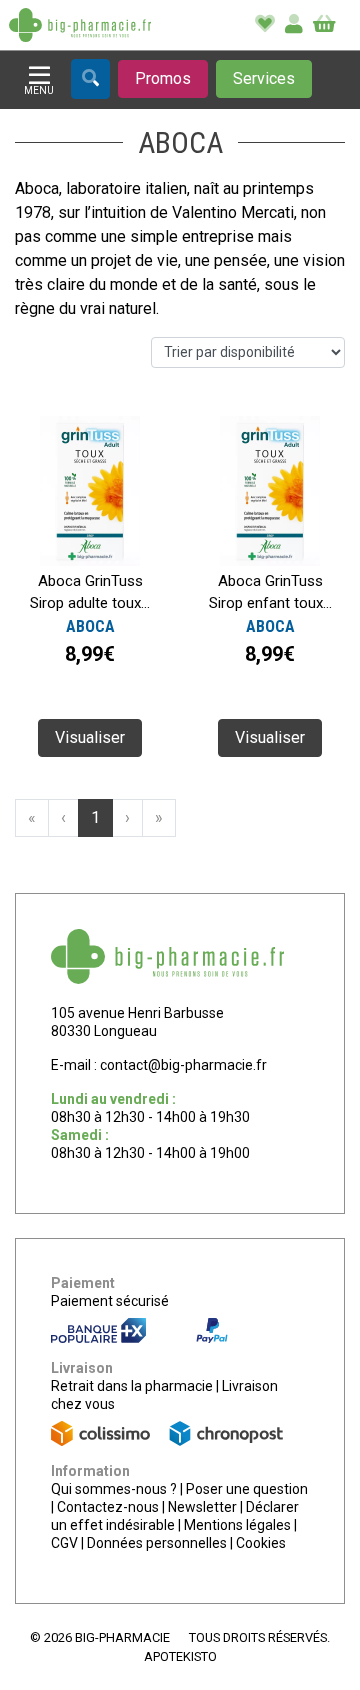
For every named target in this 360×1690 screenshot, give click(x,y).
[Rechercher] (90, 79)
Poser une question (247, 1489)
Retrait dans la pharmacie (132, 1386)
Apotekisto (180, 1656)
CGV (64, 1543)
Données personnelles (157, 1543)
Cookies (261, 1543)
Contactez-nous (108, 1507)
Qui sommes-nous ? (114, 1489)
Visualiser (90, 737)
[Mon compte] (294, 25)
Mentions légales (237, 1525)
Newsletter (202, 1507)
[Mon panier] (324, 25)
